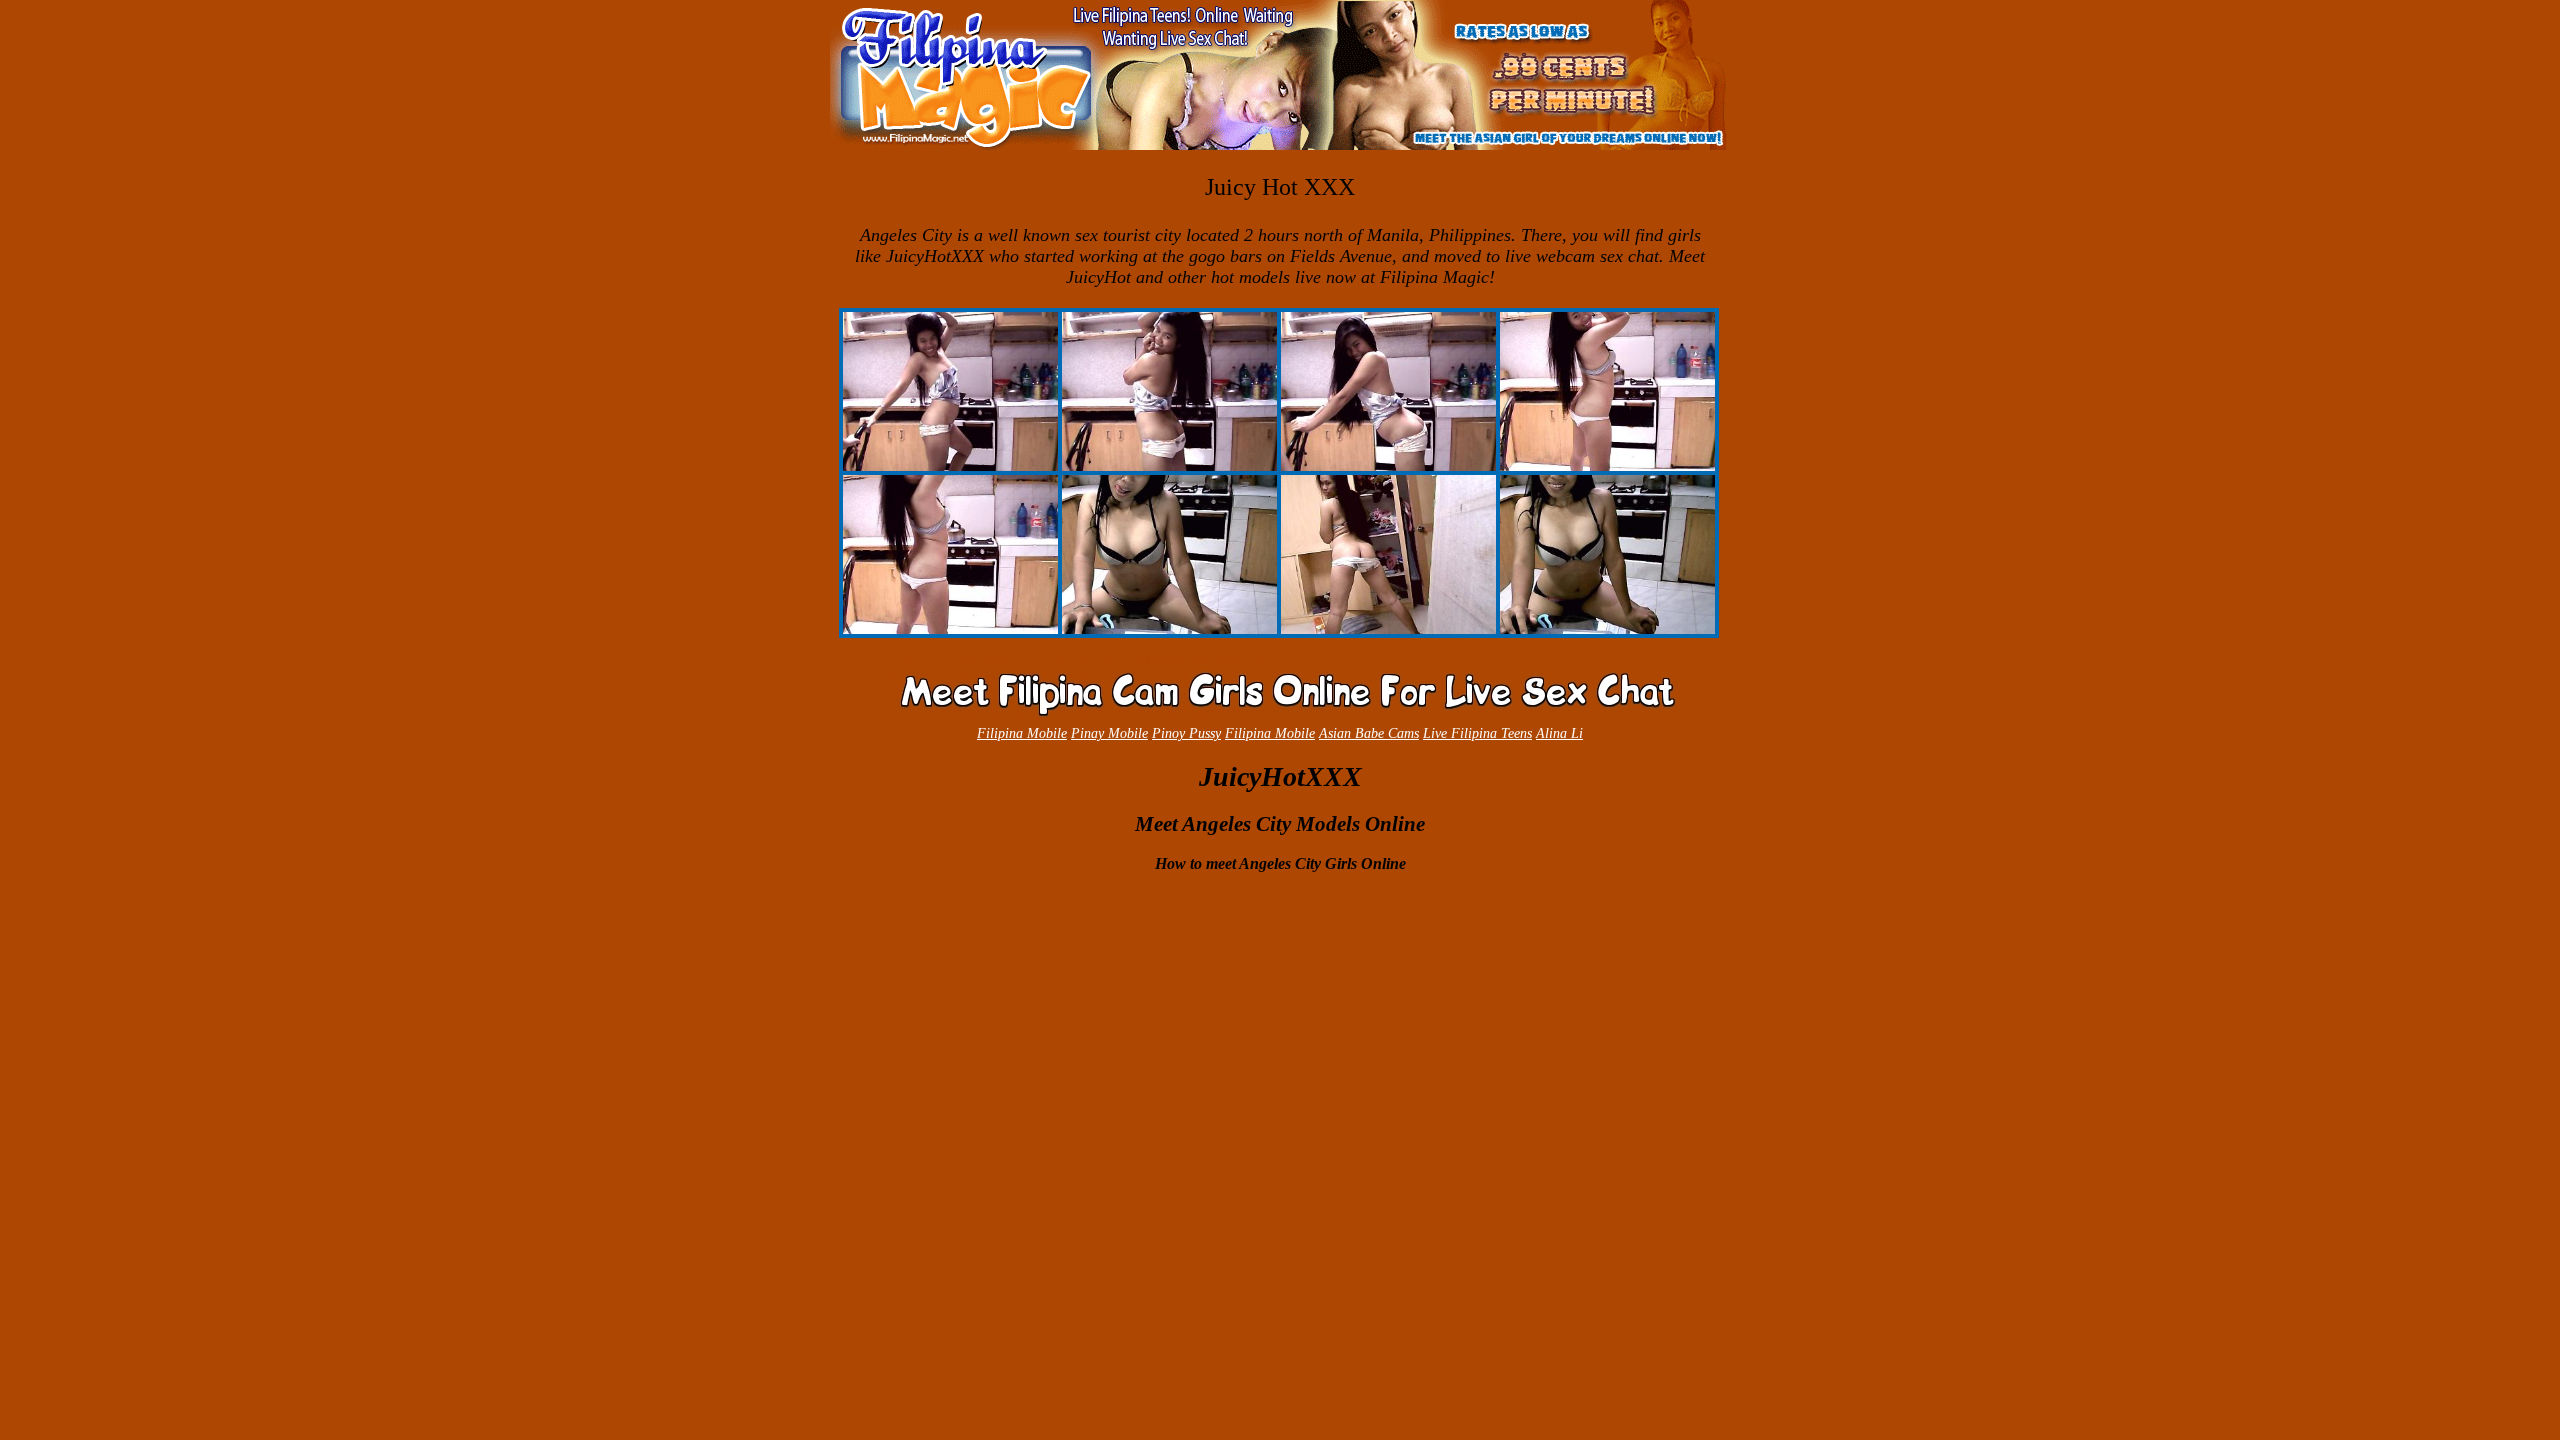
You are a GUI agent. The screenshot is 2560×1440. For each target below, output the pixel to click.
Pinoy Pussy (1186, 733)
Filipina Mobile (1022, 733)
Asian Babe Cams (1369, 733)
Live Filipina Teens (1477, 733)
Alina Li (1559, 733)
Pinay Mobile (1109, 733)
